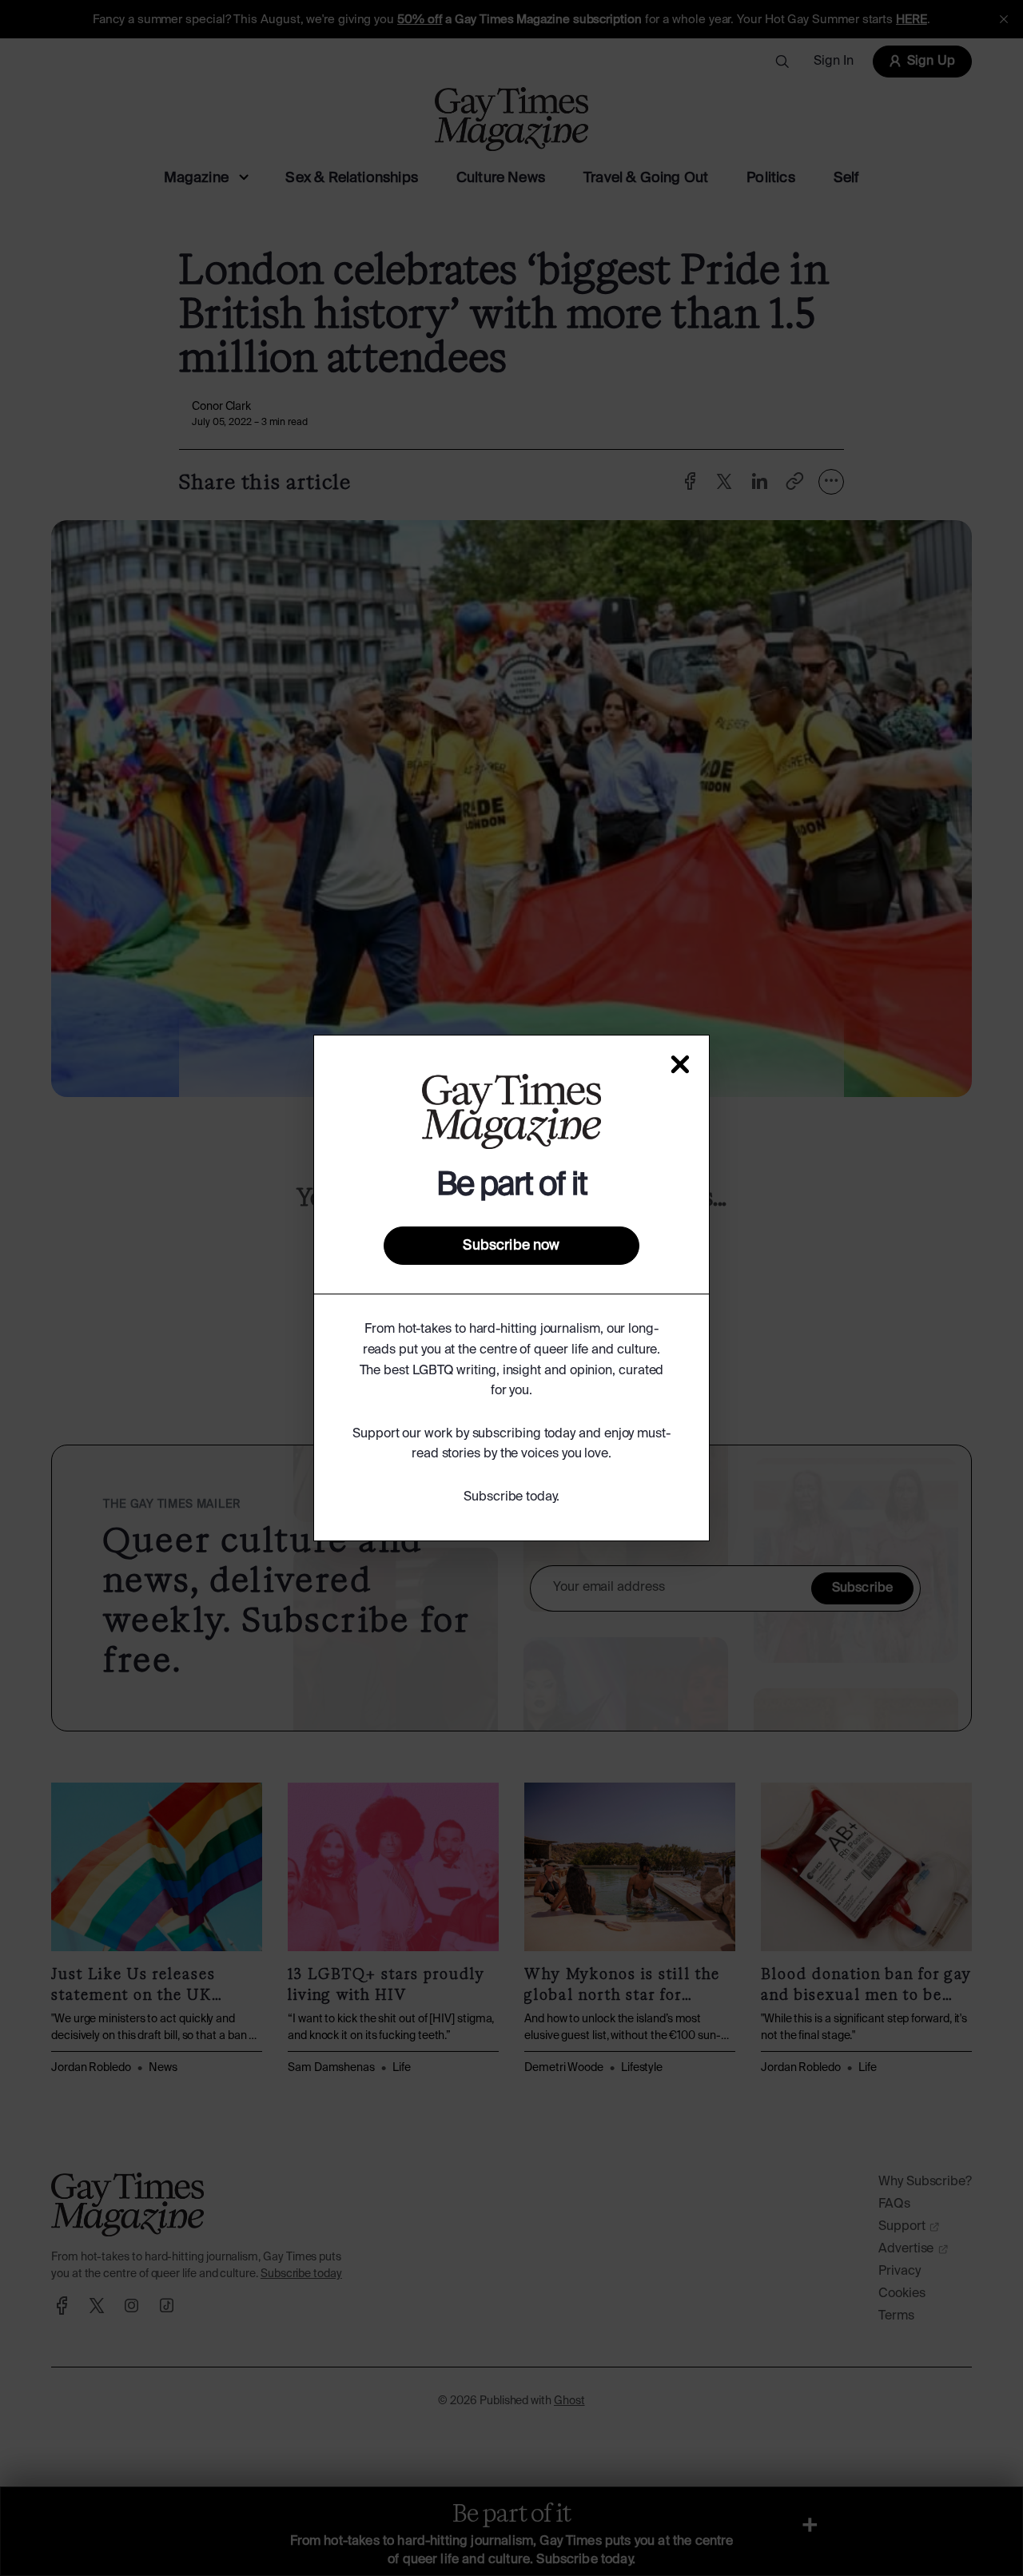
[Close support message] (680, 1064)
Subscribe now (511, 1246)
